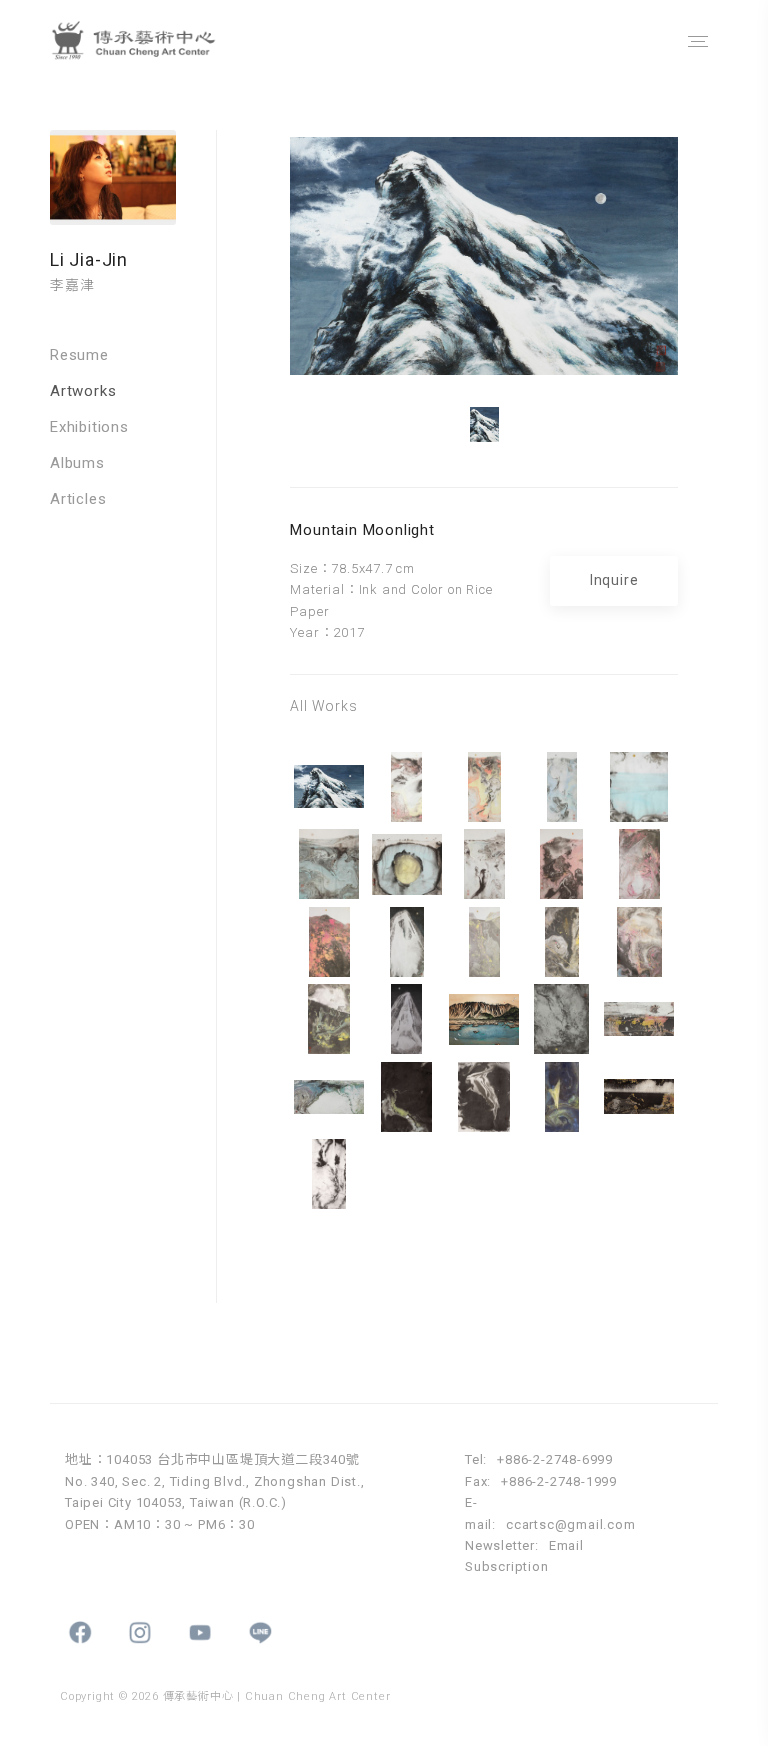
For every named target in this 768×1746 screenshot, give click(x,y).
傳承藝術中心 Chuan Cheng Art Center (155, 41)
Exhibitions (89, 427)
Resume (79, 355)
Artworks (83, 391)
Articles (78, 499)
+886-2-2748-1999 (559, 1481)
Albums (77, 463)
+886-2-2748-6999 (555, 1459)
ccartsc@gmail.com (571, 1524)
